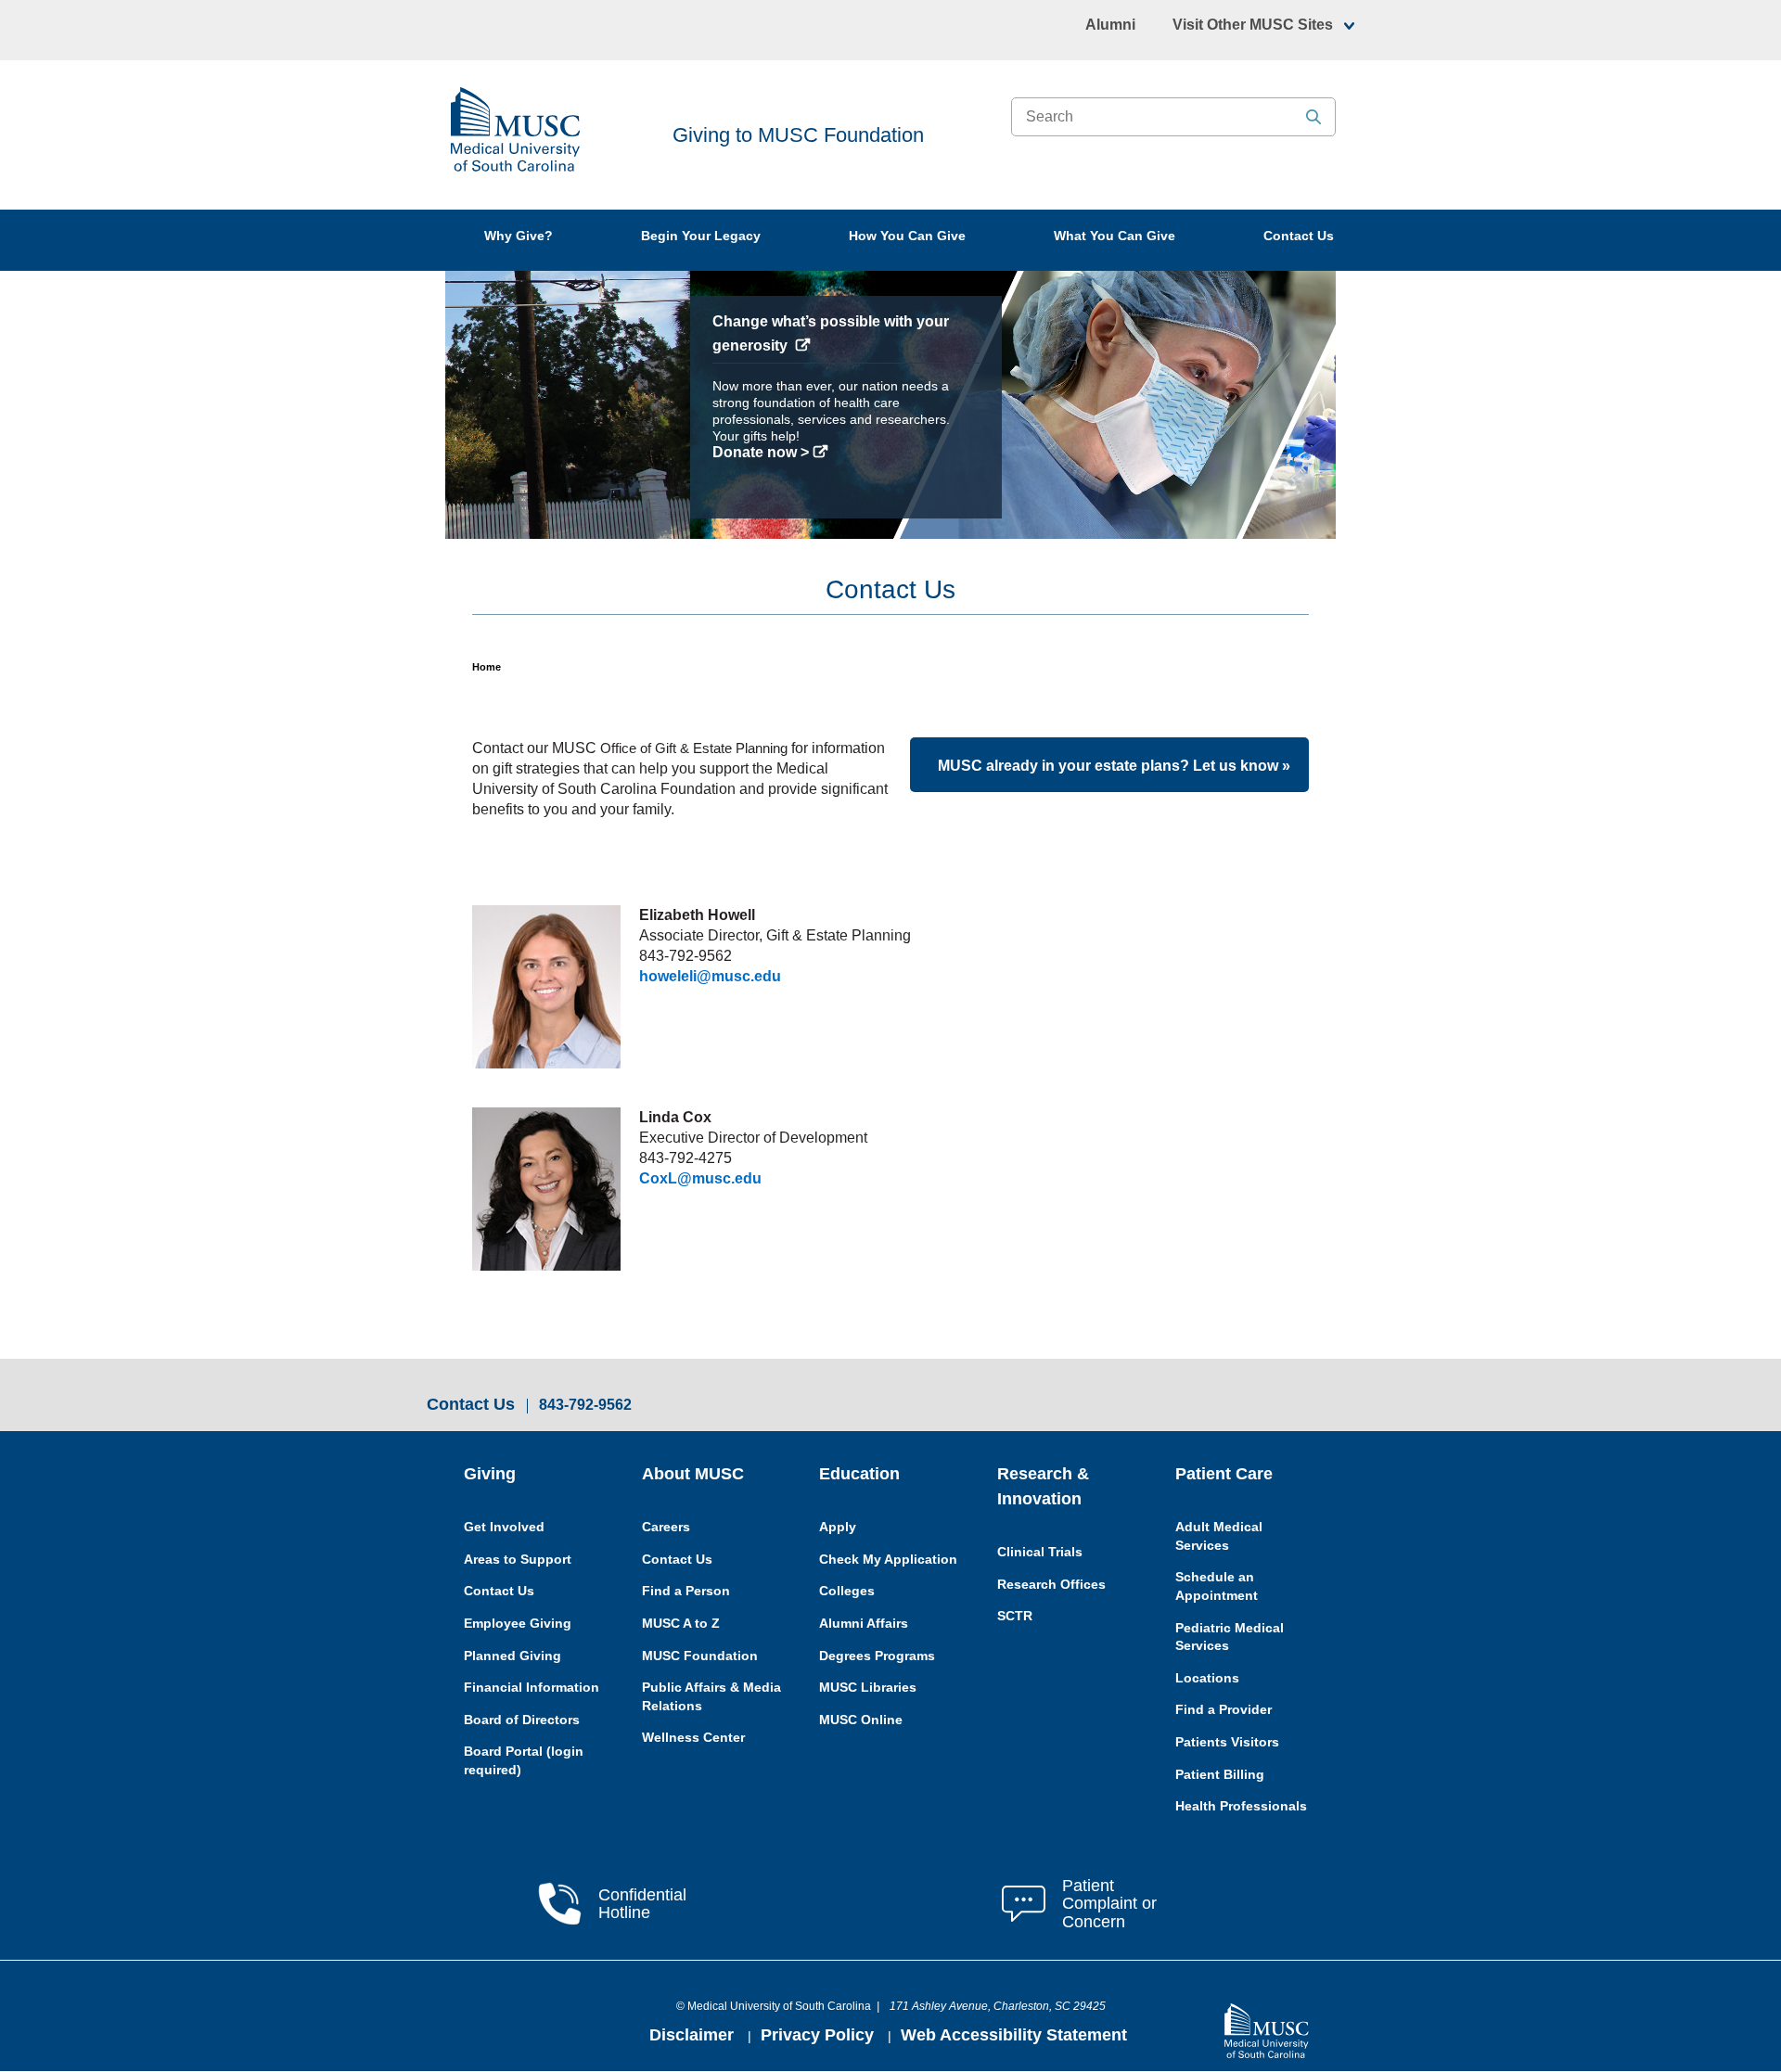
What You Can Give (1115, 236)
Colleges (847, 1591)
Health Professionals (1241, 1806)
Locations (1207, 1678)
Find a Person (686, 1591)
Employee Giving (518, 1623)
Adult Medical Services (1219, 1536)
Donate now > (516, 452)
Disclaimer (694, 2035)
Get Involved (504, 1527)
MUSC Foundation (700, 1656)
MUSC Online (861, 1720)
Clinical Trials (1040, 1552)
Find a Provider (1224, 1709)
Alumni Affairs (864, 1623)
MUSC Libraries (868, 1687)
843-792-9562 (585, 1405)
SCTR (1015, 1616)
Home (487, 667)
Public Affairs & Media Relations (711, 1696)
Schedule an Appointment (1217, 1586)
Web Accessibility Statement (1014, 2035)
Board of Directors (522, 1720)
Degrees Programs (877, 1656)
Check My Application (888, 1559)
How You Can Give (907, 236)
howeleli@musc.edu (710, 976)
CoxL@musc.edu (700, 1178)
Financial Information (532, 1687)
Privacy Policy (820, 2035)
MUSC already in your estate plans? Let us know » (1114, 766)
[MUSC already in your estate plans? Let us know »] (933, 766)
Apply (838, 1527)
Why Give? (519, 236)
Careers (666, 1527)
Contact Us (1299, 236)
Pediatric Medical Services (1230, 1637)
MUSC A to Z (681, 1623)
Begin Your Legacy (701, 236)
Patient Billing (1220, 1774)
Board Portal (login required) (524, 1760)
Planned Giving (513, 1656)
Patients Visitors (1227, 1742)
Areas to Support (518, 1559)
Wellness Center (693, 1737)
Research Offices (1051, 1584)
